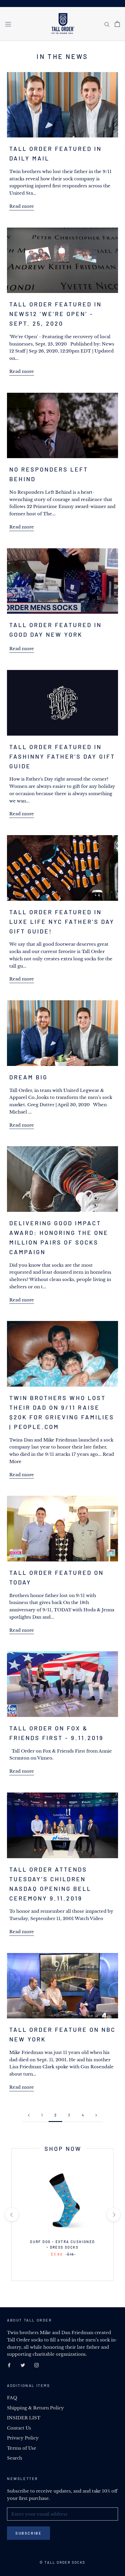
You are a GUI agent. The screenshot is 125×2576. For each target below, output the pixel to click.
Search (15, 2458)
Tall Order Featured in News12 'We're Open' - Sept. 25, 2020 (56, 314)
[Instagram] (36, 2365)
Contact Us (19, 2428)
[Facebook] (9, 2365)
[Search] (107, 24)
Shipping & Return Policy (35, 2408)
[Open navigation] (8, 24)
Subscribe (28, 2533)
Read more (22, 206)
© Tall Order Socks (62, 2562)
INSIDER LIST (24, 2418)
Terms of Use (22, 2448)
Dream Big (28, 1077)
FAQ (12, 2398)
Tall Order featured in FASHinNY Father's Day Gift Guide (62, 756)
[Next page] (96, 2115)
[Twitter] (23, 2365)
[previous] (11, 2215)
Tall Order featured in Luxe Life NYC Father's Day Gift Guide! (62, 922)
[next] (113, 2215)
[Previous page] (29, 2115)
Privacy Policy (23, 2438)
